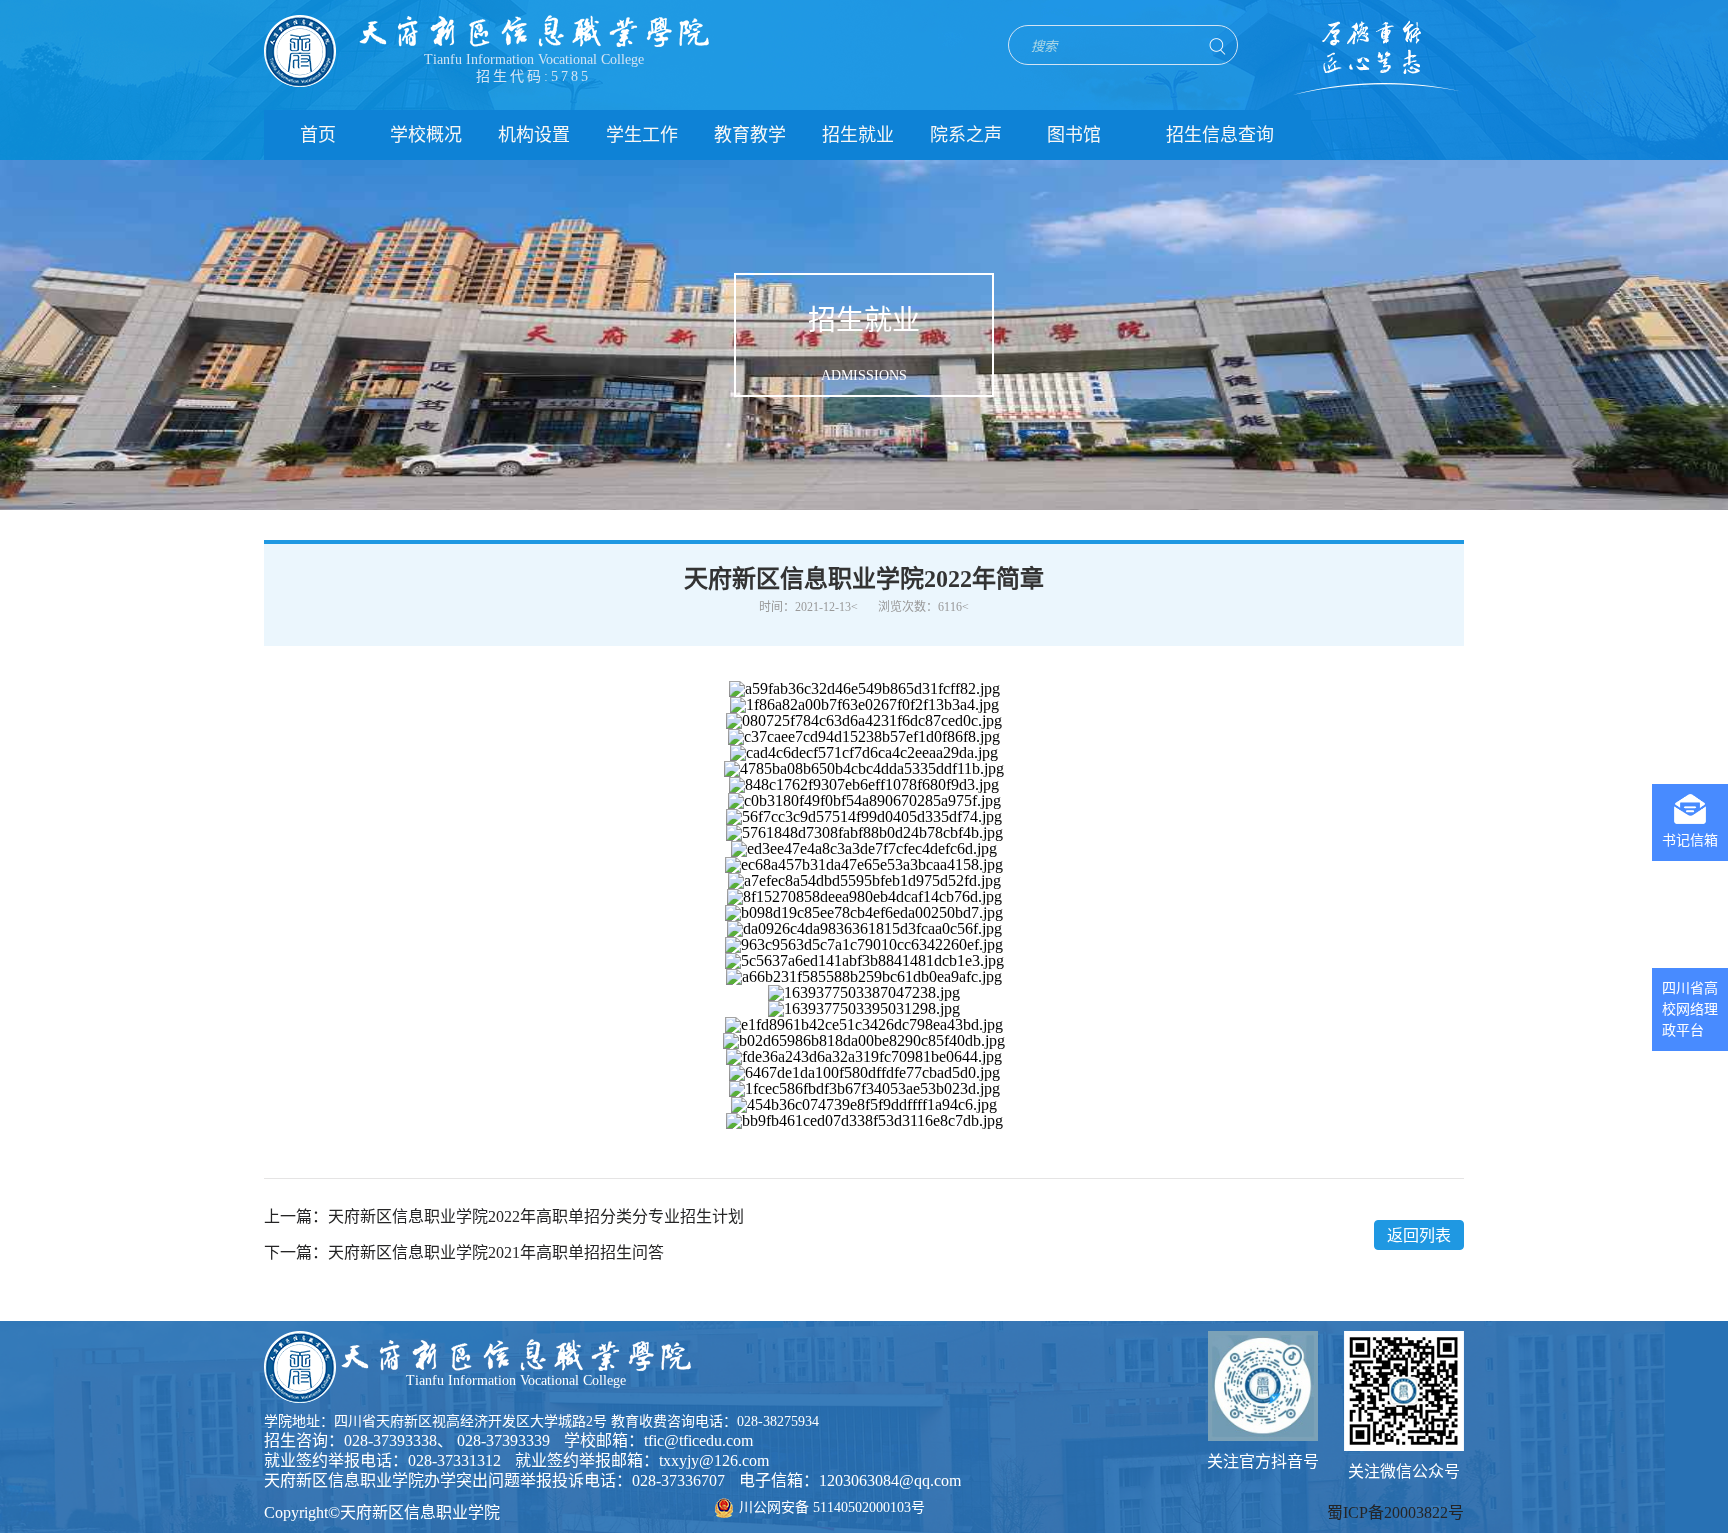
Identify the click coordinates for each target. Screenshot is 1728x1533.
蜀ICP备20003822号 (1395, 1512)
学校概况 (426, 135)
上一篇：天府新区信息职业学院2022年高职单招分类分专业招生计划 (504, 1217)
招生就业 (858, 135)
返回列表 (1419, 1235)
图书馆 (1074, 135)
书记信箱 (1690, 840)
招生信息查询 (1220, 135)
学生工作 (642, 135)
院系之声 (966, 135)
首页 (318, 135)
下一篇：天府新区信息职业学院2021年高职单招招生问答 (464, 1253)
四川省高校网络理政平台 (1690, 1009)
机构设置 (534, 135)
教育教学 (750, 135)
